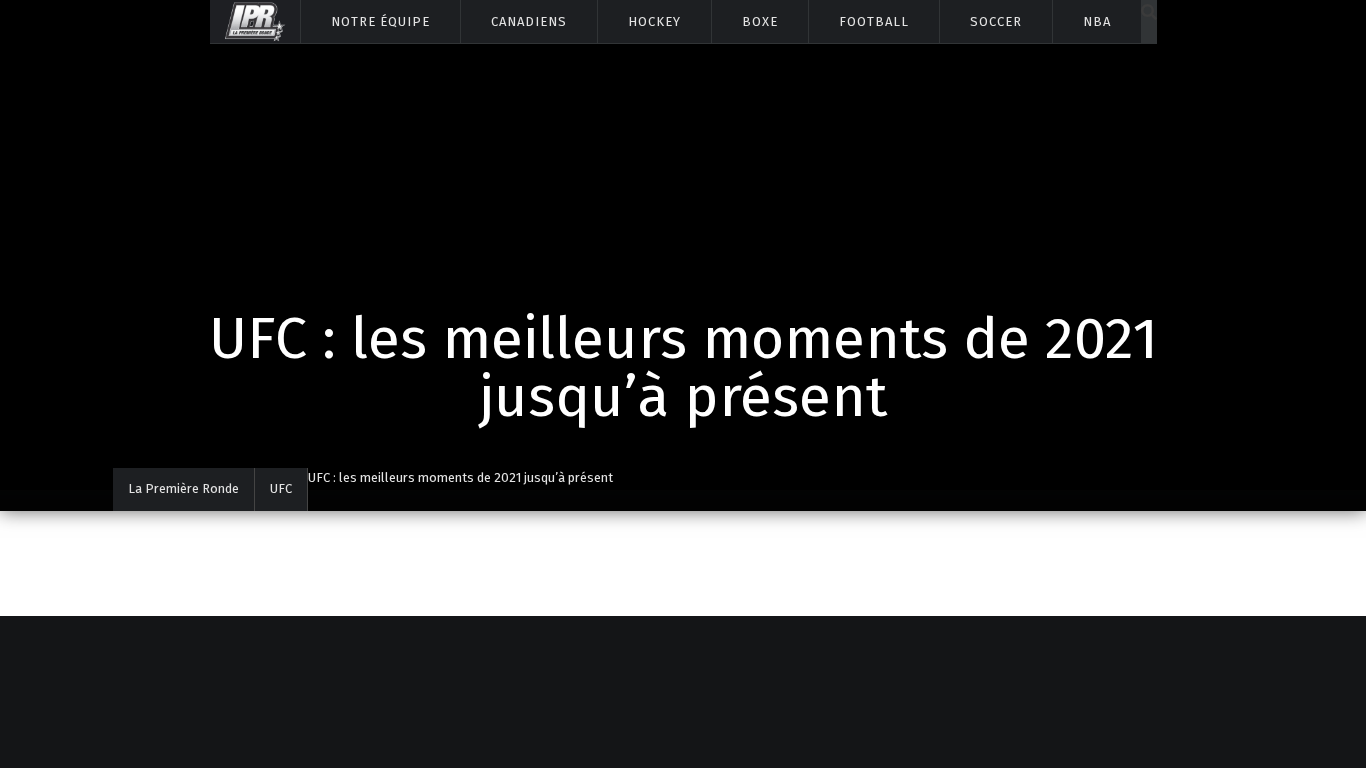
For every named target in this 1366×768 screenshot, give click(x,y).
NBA (1097, 21)
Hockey (654, 21)
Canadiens (529, 21)
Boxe (760, 21)
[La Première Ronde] (255, 21)
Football (874, 21)
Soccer (996, 21)
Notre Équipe (380, 21)
